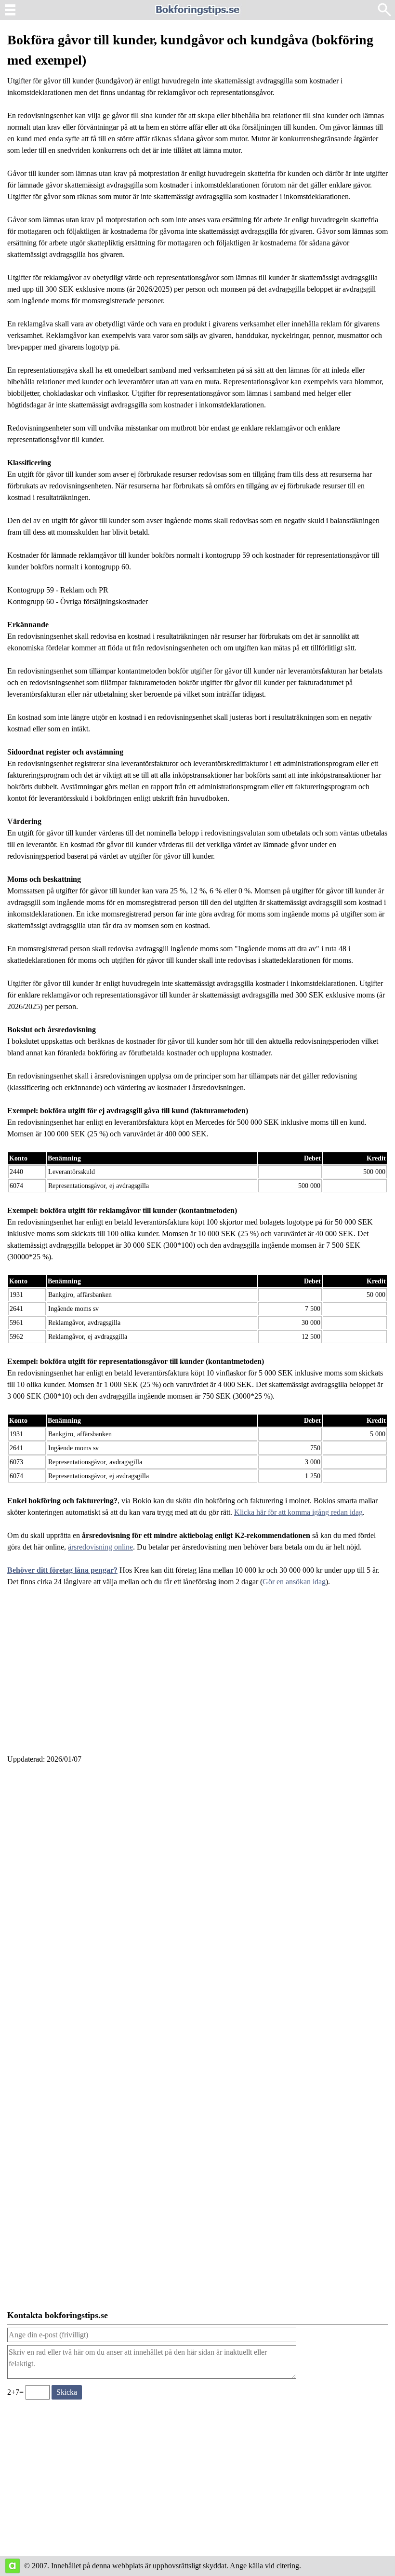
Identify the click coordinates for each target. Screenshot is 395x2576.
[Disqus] (197, 1902)
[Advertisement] (197, 1676)
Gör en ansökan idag (294, 1582)
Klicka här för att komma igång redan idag (298, 1512)
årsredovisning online (100, 1547)
